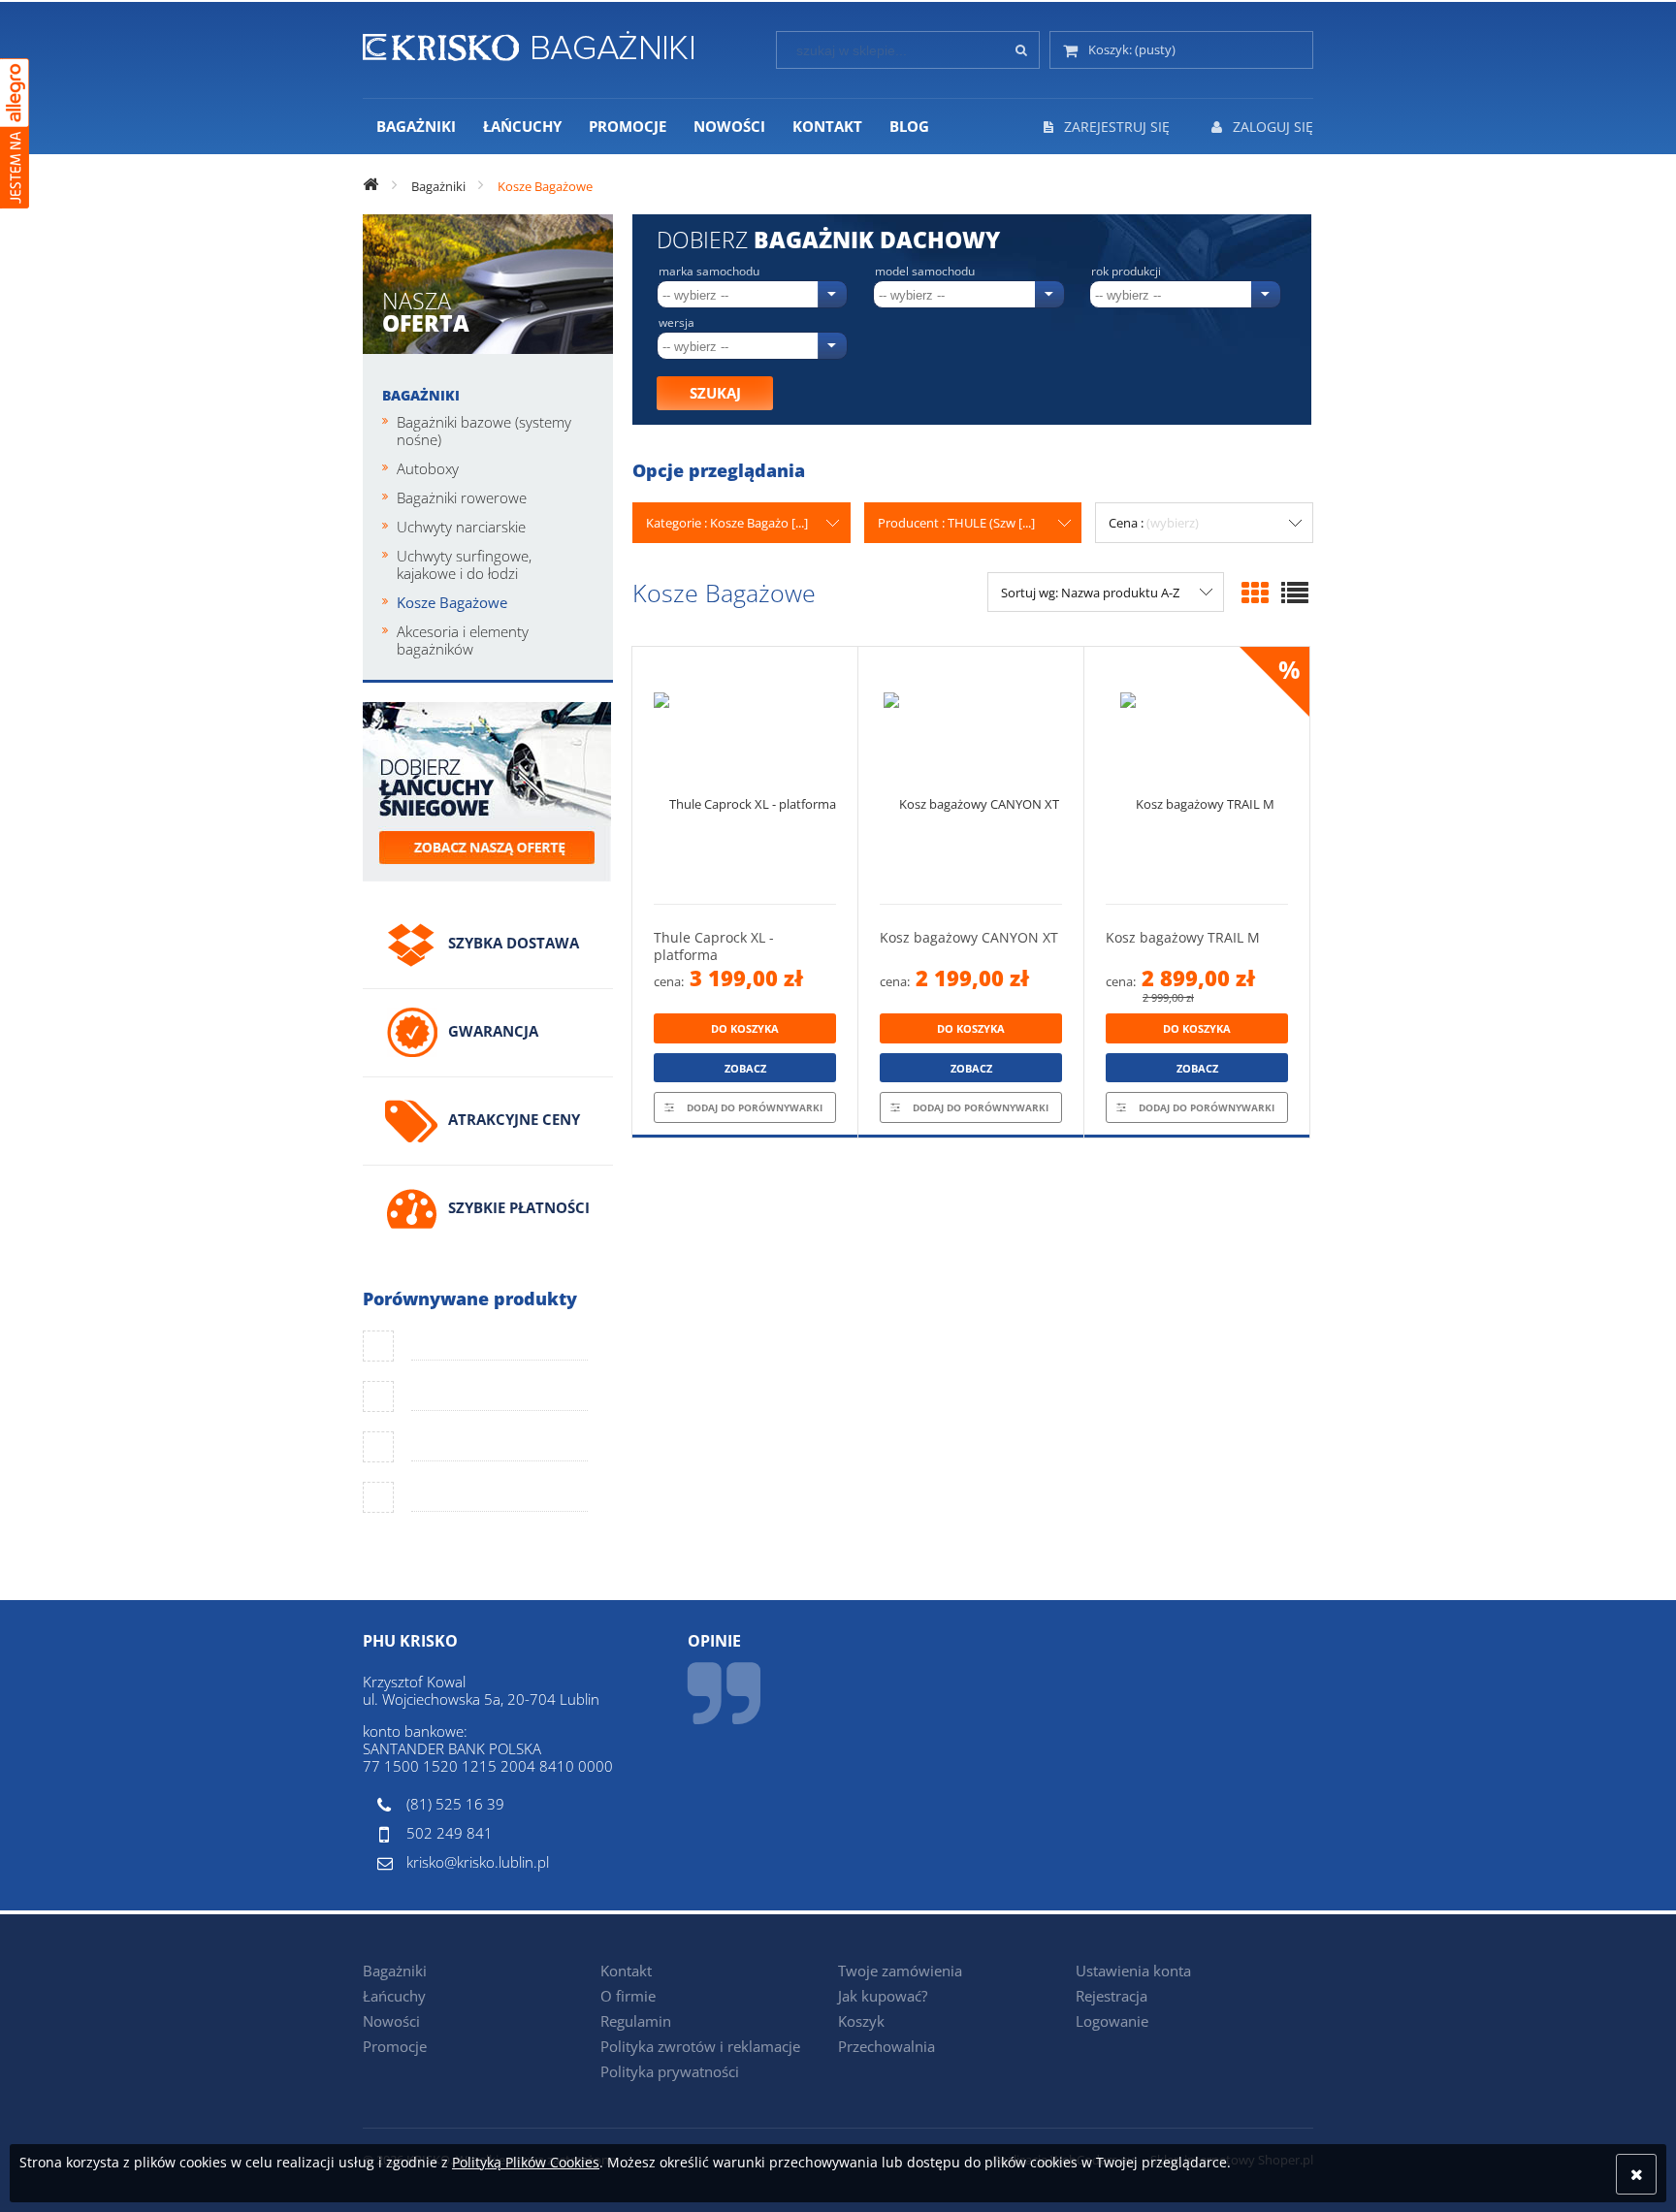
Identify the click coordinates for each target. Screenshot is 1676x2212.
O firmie (628, 1996)
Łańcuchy (394, 1996)
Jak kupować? (883, 1996)
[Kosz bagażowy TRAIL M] (1197, 775)
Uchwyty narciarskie (461, 527)
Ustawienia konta (1133, 1971)
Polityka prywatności (670, 2071)
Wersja (677, 323)
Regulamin (636, 2021)
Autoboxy (428, 468)
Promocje (395, 2046)
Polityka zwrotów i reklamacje (700, 2046)
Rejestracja (1112, 1996)
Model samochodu (925, 272)
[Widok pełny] (1295, 593)
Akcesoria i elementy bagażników (463, 640)
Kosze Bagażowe (452, 602)
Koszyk (861, 2021)
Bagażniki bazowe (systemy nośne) (484, 431)
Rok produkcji (1126, 272)
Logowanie (1112, 2021)
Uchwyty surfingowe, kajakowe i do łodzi (464, 564)
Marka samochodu (709, 272)
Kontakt (626, 1971)
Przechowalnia (886, 2046)
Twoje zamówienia (900, 1971)
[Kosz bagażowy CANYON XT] (971, 775)
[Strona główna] (528, 43)
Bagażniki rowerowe (462, 497)
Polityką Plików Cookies (526, 2162)
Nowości (391, 2021)
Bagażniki (421, 395)
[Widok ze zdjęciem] (1255, 593)
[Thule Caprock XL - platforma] (745, 775)
